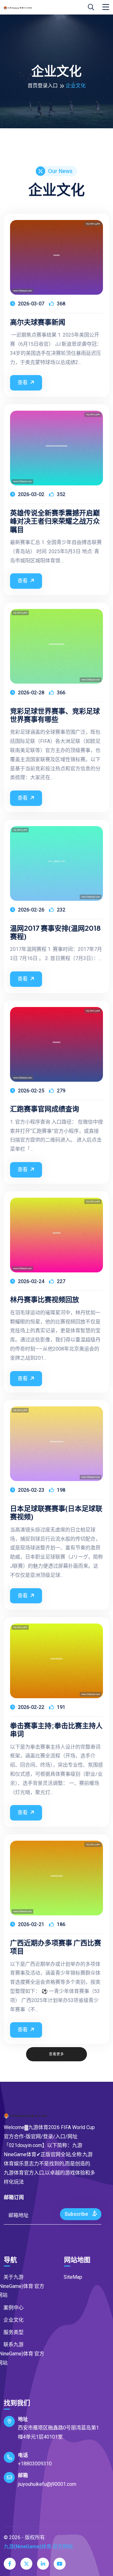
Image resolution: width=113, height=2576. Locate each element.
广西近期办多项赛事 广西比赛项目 (56, 1947)
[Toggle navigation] (106, 7)
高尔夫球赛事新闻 (38, 322)
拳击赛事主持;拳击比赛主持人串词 (56, 1730)
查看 (23, 382)
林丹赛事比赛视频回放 (45, 1299)
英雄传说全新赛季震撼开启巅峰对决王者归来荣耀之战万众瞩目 (55, 521)
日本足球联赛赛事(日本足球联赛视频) (56, 1512)
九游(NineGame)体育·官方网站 (38, 2547)
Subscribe (77, 2214)
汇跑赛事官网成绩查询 (45, 1109)
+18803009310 (35, 2464)
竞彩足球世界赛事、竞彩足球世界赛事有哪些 (55, 715)
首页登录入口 (43, 86)
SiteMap (73, 2277)
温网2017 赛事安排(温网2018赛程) (55, 932)
